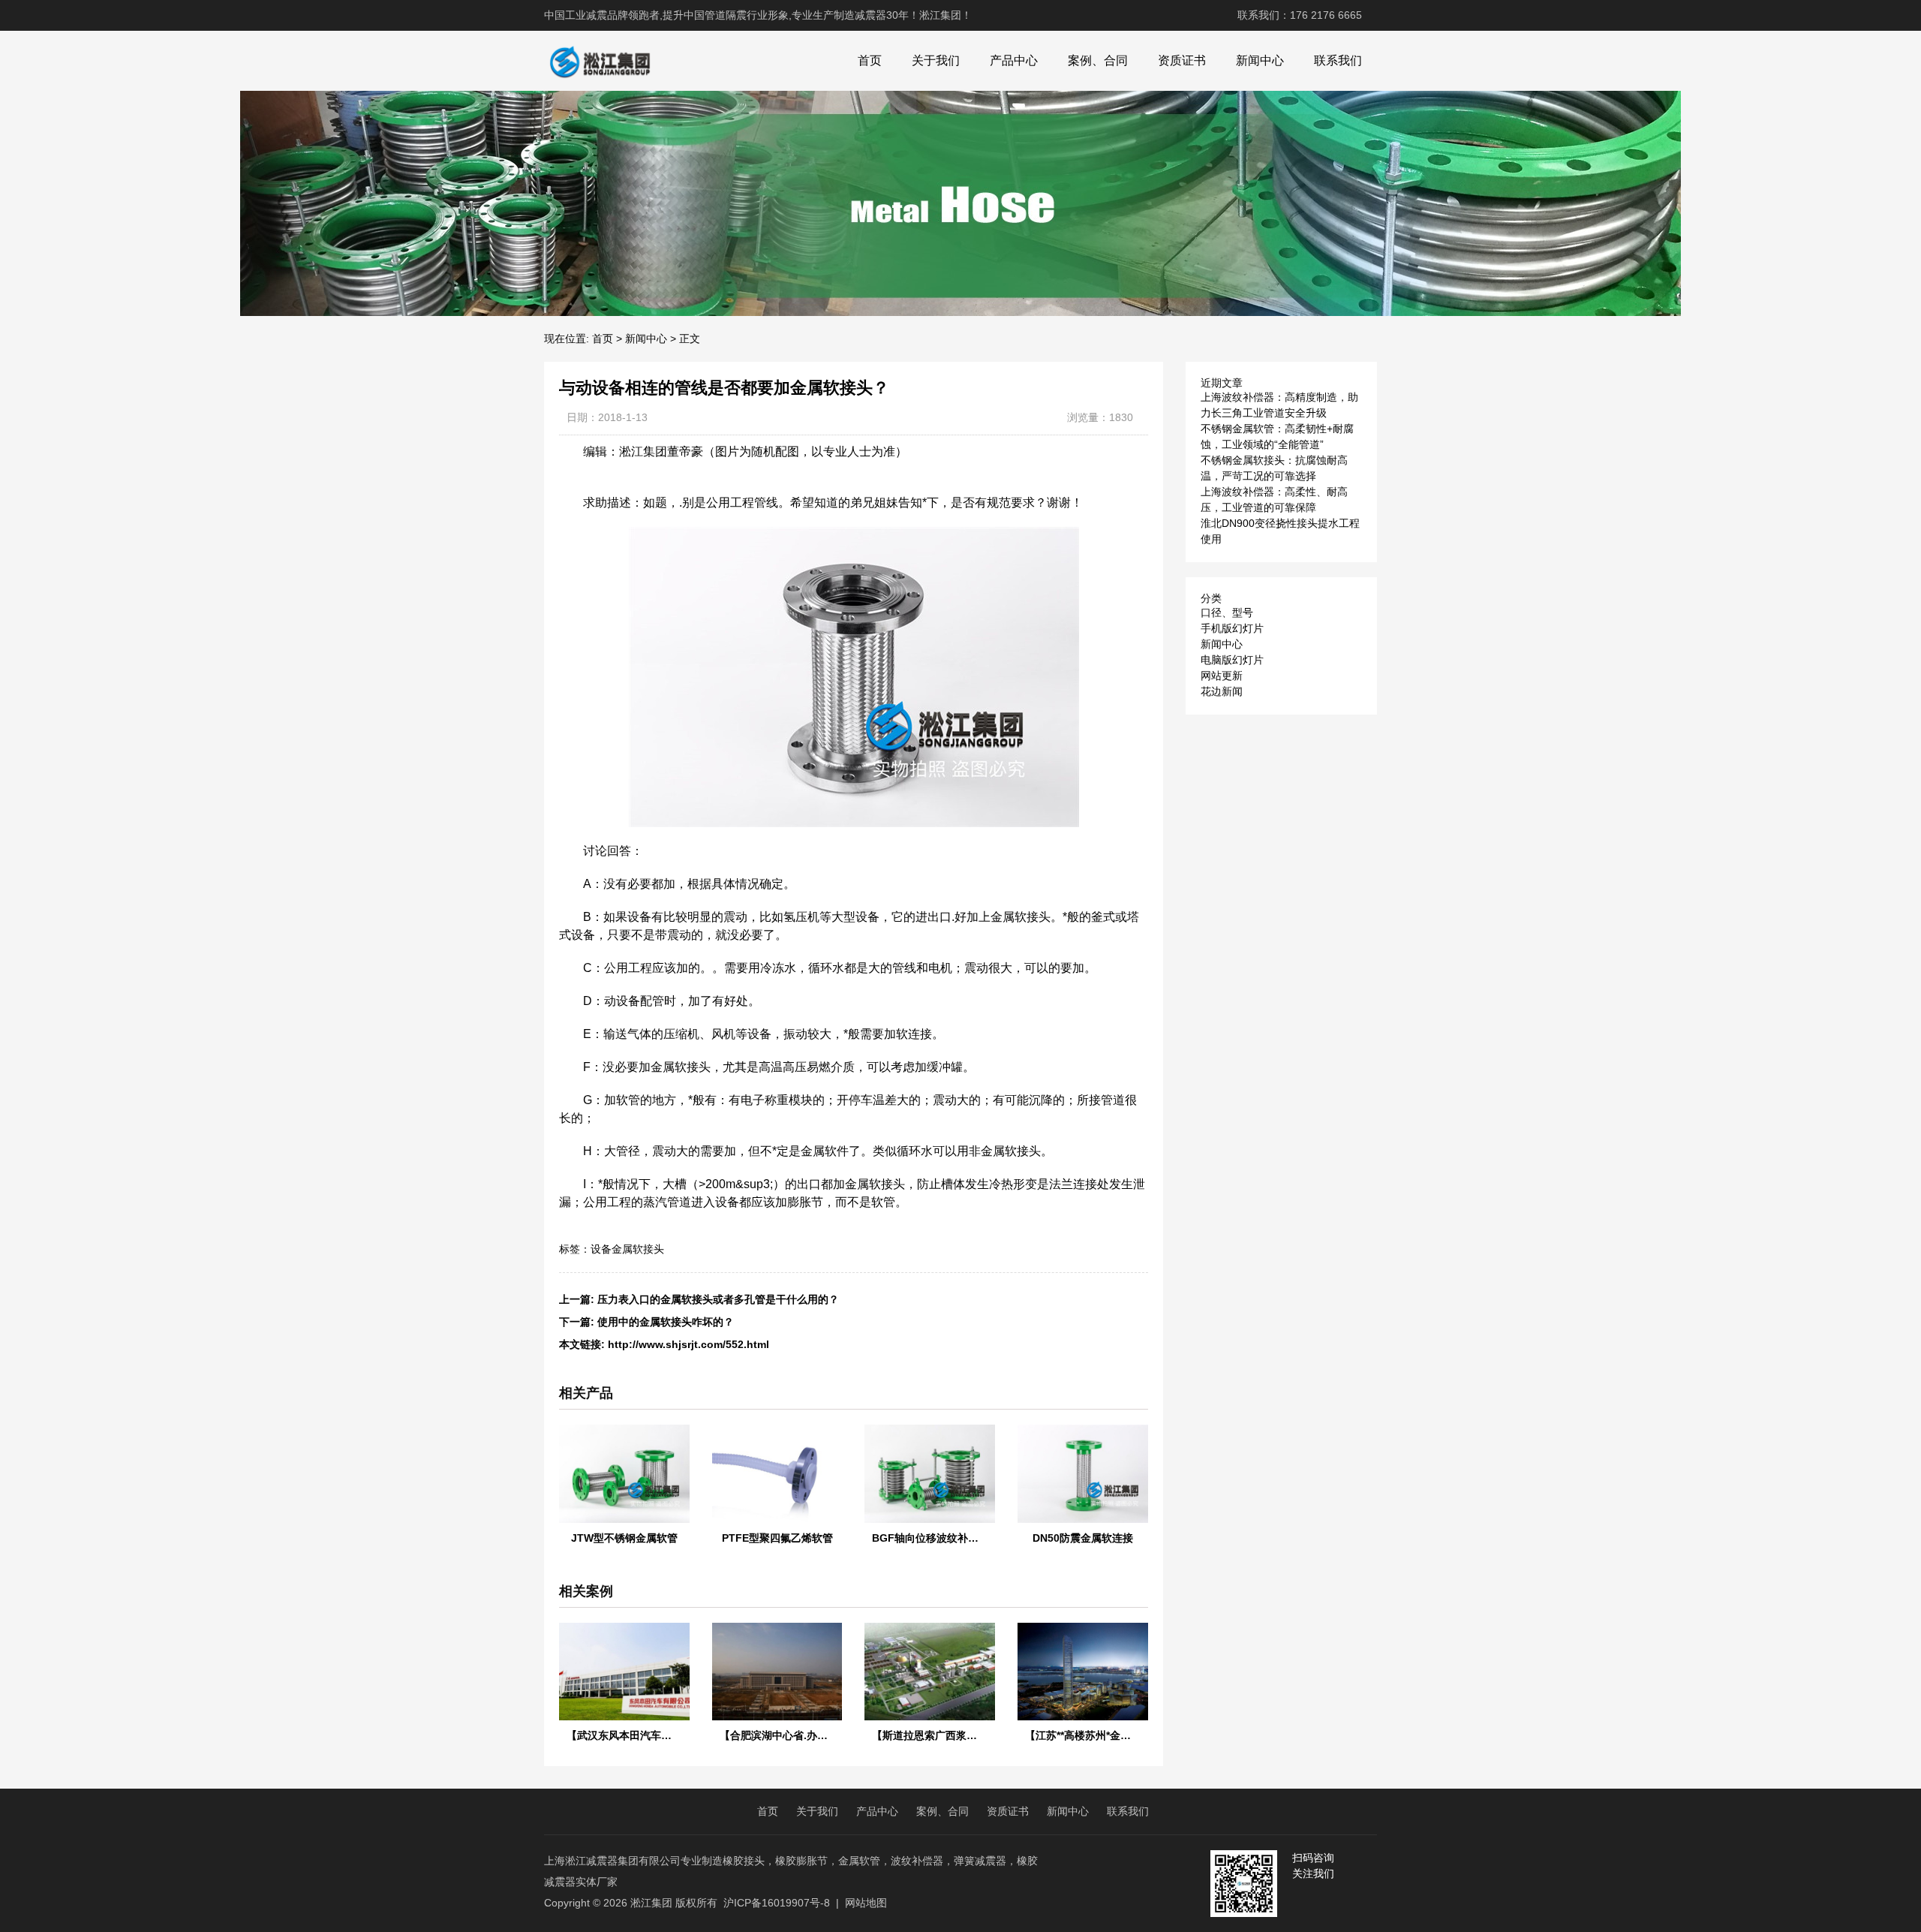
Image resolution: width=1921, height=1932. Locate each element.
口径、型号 (1227, 612)
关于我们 (936, 60)
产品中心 (1014, 60)
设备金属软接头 (627, 1249)
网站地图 (866, 1903)
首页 (870, 60)
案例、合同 (1098, 60)
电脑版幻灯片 (1232, 660)
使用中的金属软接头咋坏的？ (666, 1322)
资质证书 (1182, 60)
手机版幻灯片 (1232, 628)
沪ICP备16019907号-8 (777, 1903)
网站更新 (1222, 676)
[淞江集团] (600, 61)
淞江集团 (651, 1903)
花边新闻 (1222, 691)
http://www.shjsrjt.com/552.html (688, 1344)
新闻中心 (1260, 60)
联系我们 (1338, 60)
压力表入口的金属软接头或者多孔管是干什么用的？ (718, 1299)
